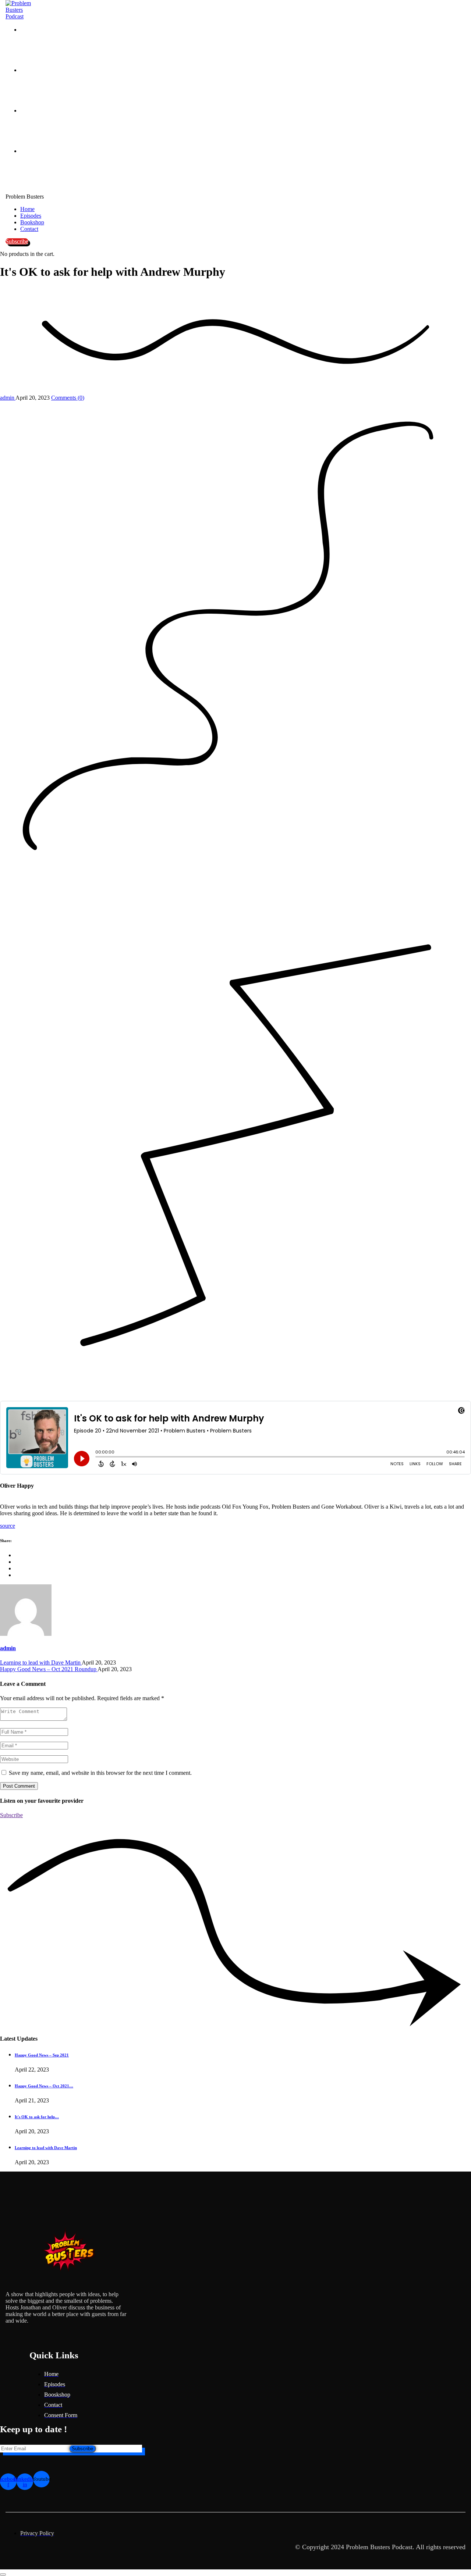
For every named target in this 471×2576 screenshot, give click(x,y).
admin (8, 398)
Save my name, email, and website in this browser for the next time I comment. (100, 1773)
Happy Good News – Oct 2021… (44, 2086)
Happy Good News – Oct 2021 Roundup (49, 1669)
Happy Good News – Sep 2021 (42, 2055)
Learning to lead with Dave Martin (41, 1662)
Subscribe (82, 2449)
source (8, 1526)
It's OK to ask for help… (37, 2117)
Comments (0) (68, 398)
